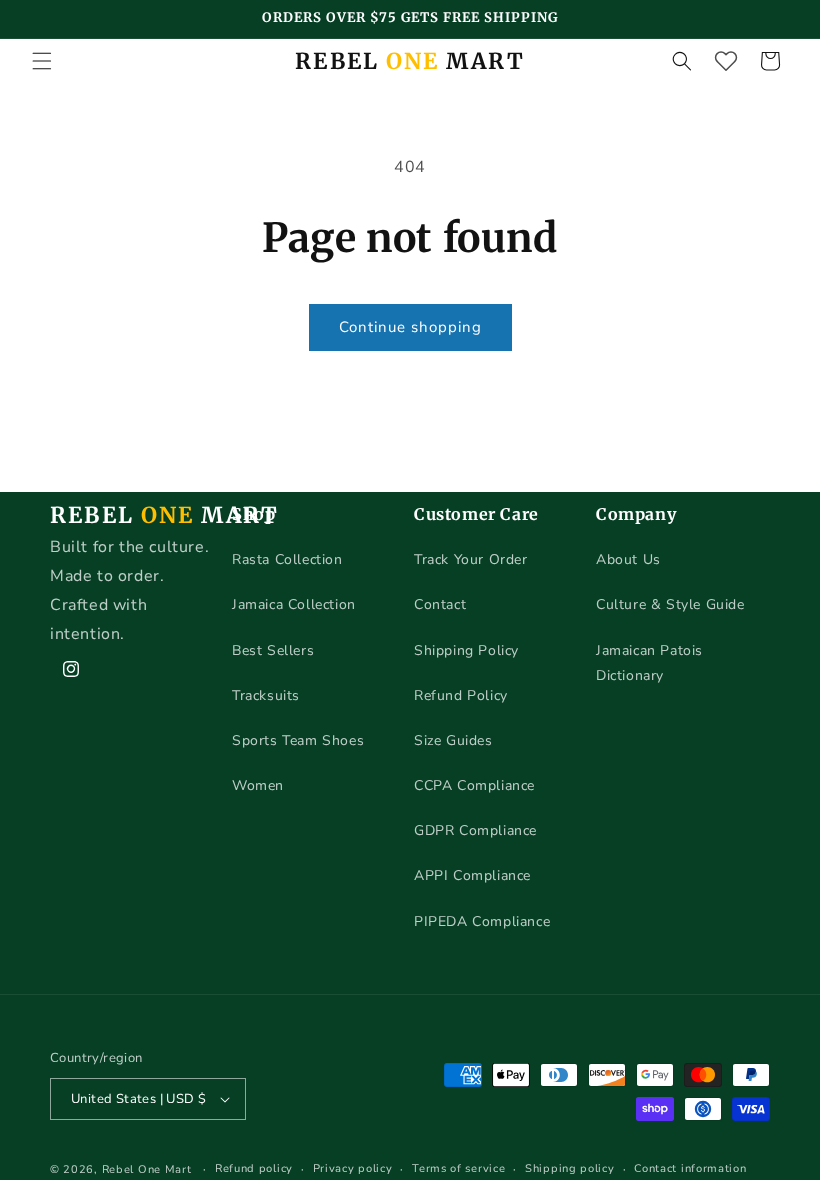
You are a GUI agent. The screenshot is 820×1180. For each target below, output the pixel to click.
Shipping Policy (466, 650)
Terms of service (458, 1168)
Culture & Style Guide (670, 604)
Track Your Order (471, 559)
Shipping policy (570, 1168)
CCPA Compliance (474, 785)
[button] (42, 61)
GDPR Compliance (475, 830)
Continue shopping (410, 327)
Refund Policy (461, 695)
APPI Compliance (472, 875)
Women (258, 785)
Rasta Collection (287, 559)
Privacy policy (353, 1168)
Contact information (690, 1168)
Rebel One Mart (147, 1169)
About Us (628, 559)
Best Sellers (273, 650)
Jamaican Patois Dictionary (649, 663)
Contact (440, 604)
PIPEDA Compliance (482, 921)
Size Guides (453, 740)
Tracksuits (266, 695)
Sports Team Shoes (298, 740)
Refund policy (254, 1168)
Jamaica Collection (294, 604)
